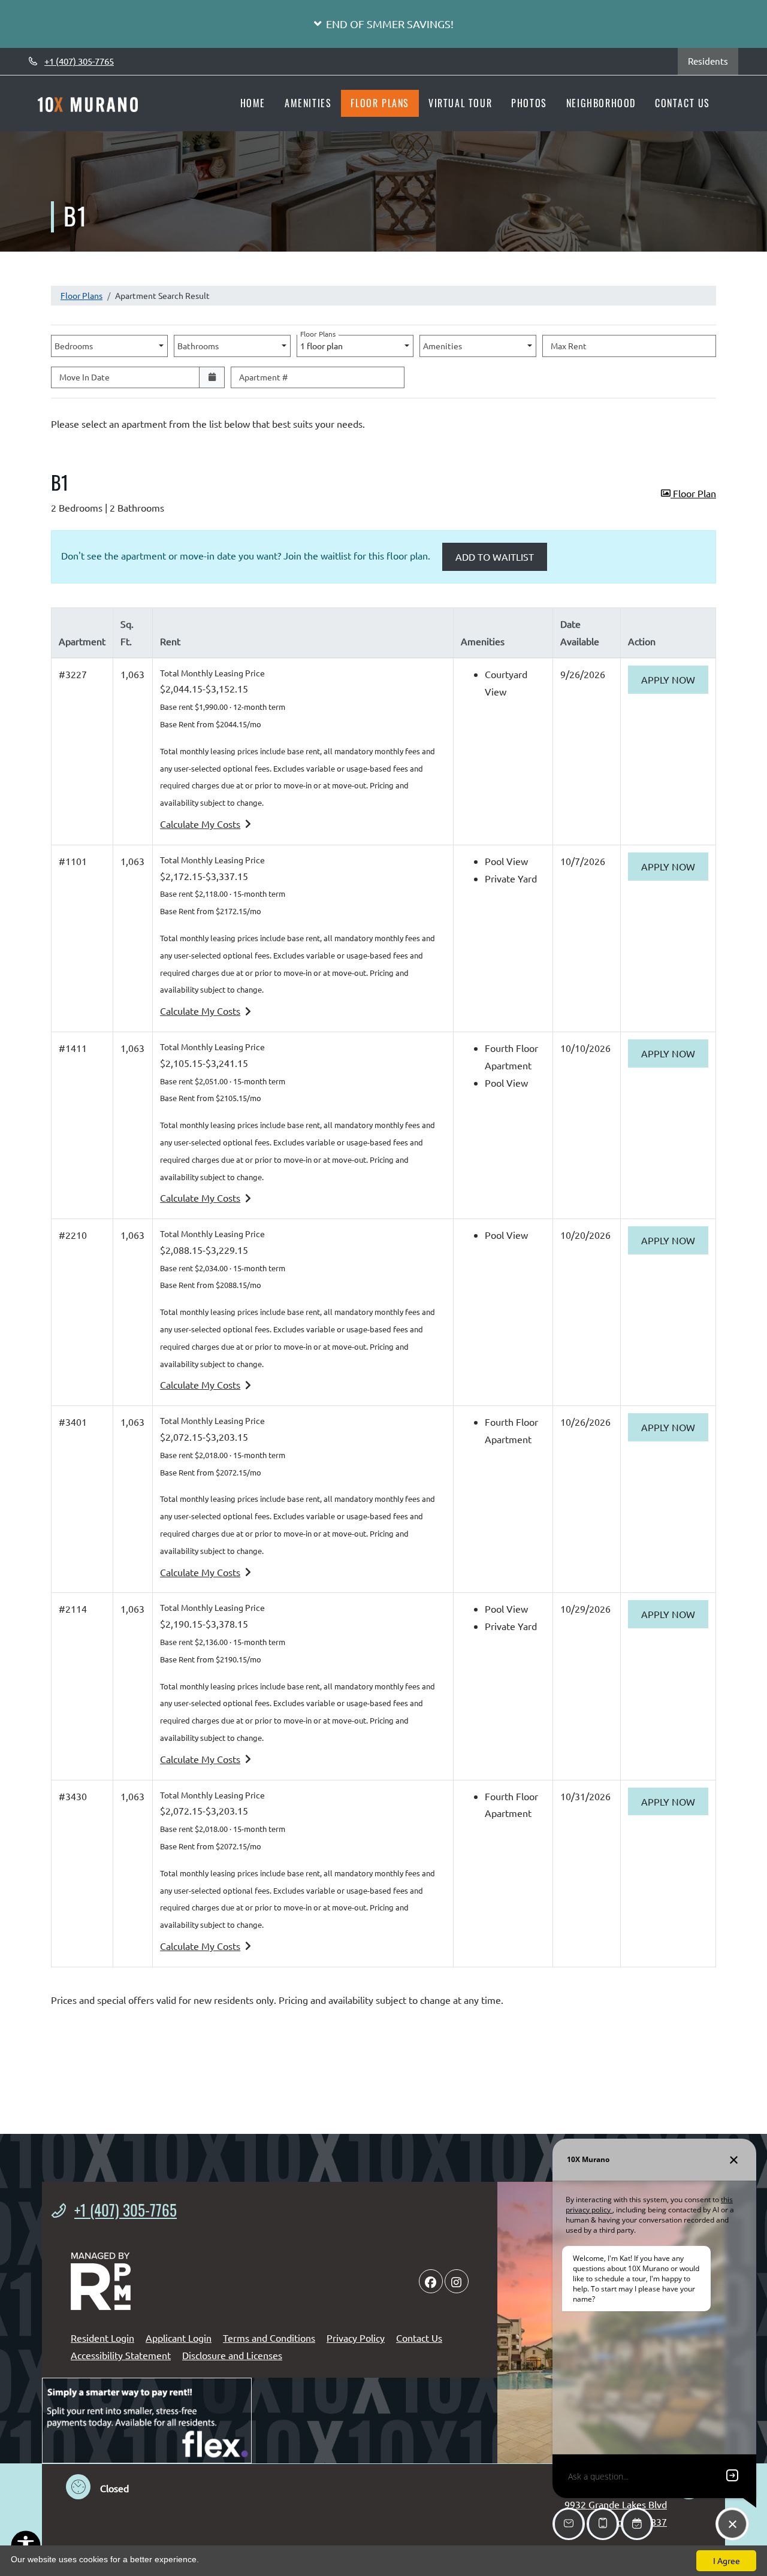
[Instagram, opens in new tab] (457, 2281)
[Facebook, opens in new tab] (431, 2281)
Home (253, 103)
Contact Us (683, 103)
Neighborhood (601, 103)
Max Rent (569, 346)
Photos (529, 103)
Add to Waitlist (495, 557)
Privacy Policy (356, 2337)
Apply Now (675, 679)
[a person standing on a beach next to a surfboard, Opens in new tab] (147, 2421)
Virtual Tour (460, 103)
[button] (383, 24)
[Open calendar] (212, 378)
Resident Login (102, 2337)
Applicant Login (179, 2337)
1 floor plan (323, 343)
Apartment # (263, 377)
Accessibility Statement (121, 2355)
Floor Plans (380, 103)
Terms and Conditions (269, 2337)
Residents (713, 61)
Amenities (308, 103)
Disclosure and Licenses (232, 2355)
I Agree (727, 2560)
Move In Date (84, 377)
